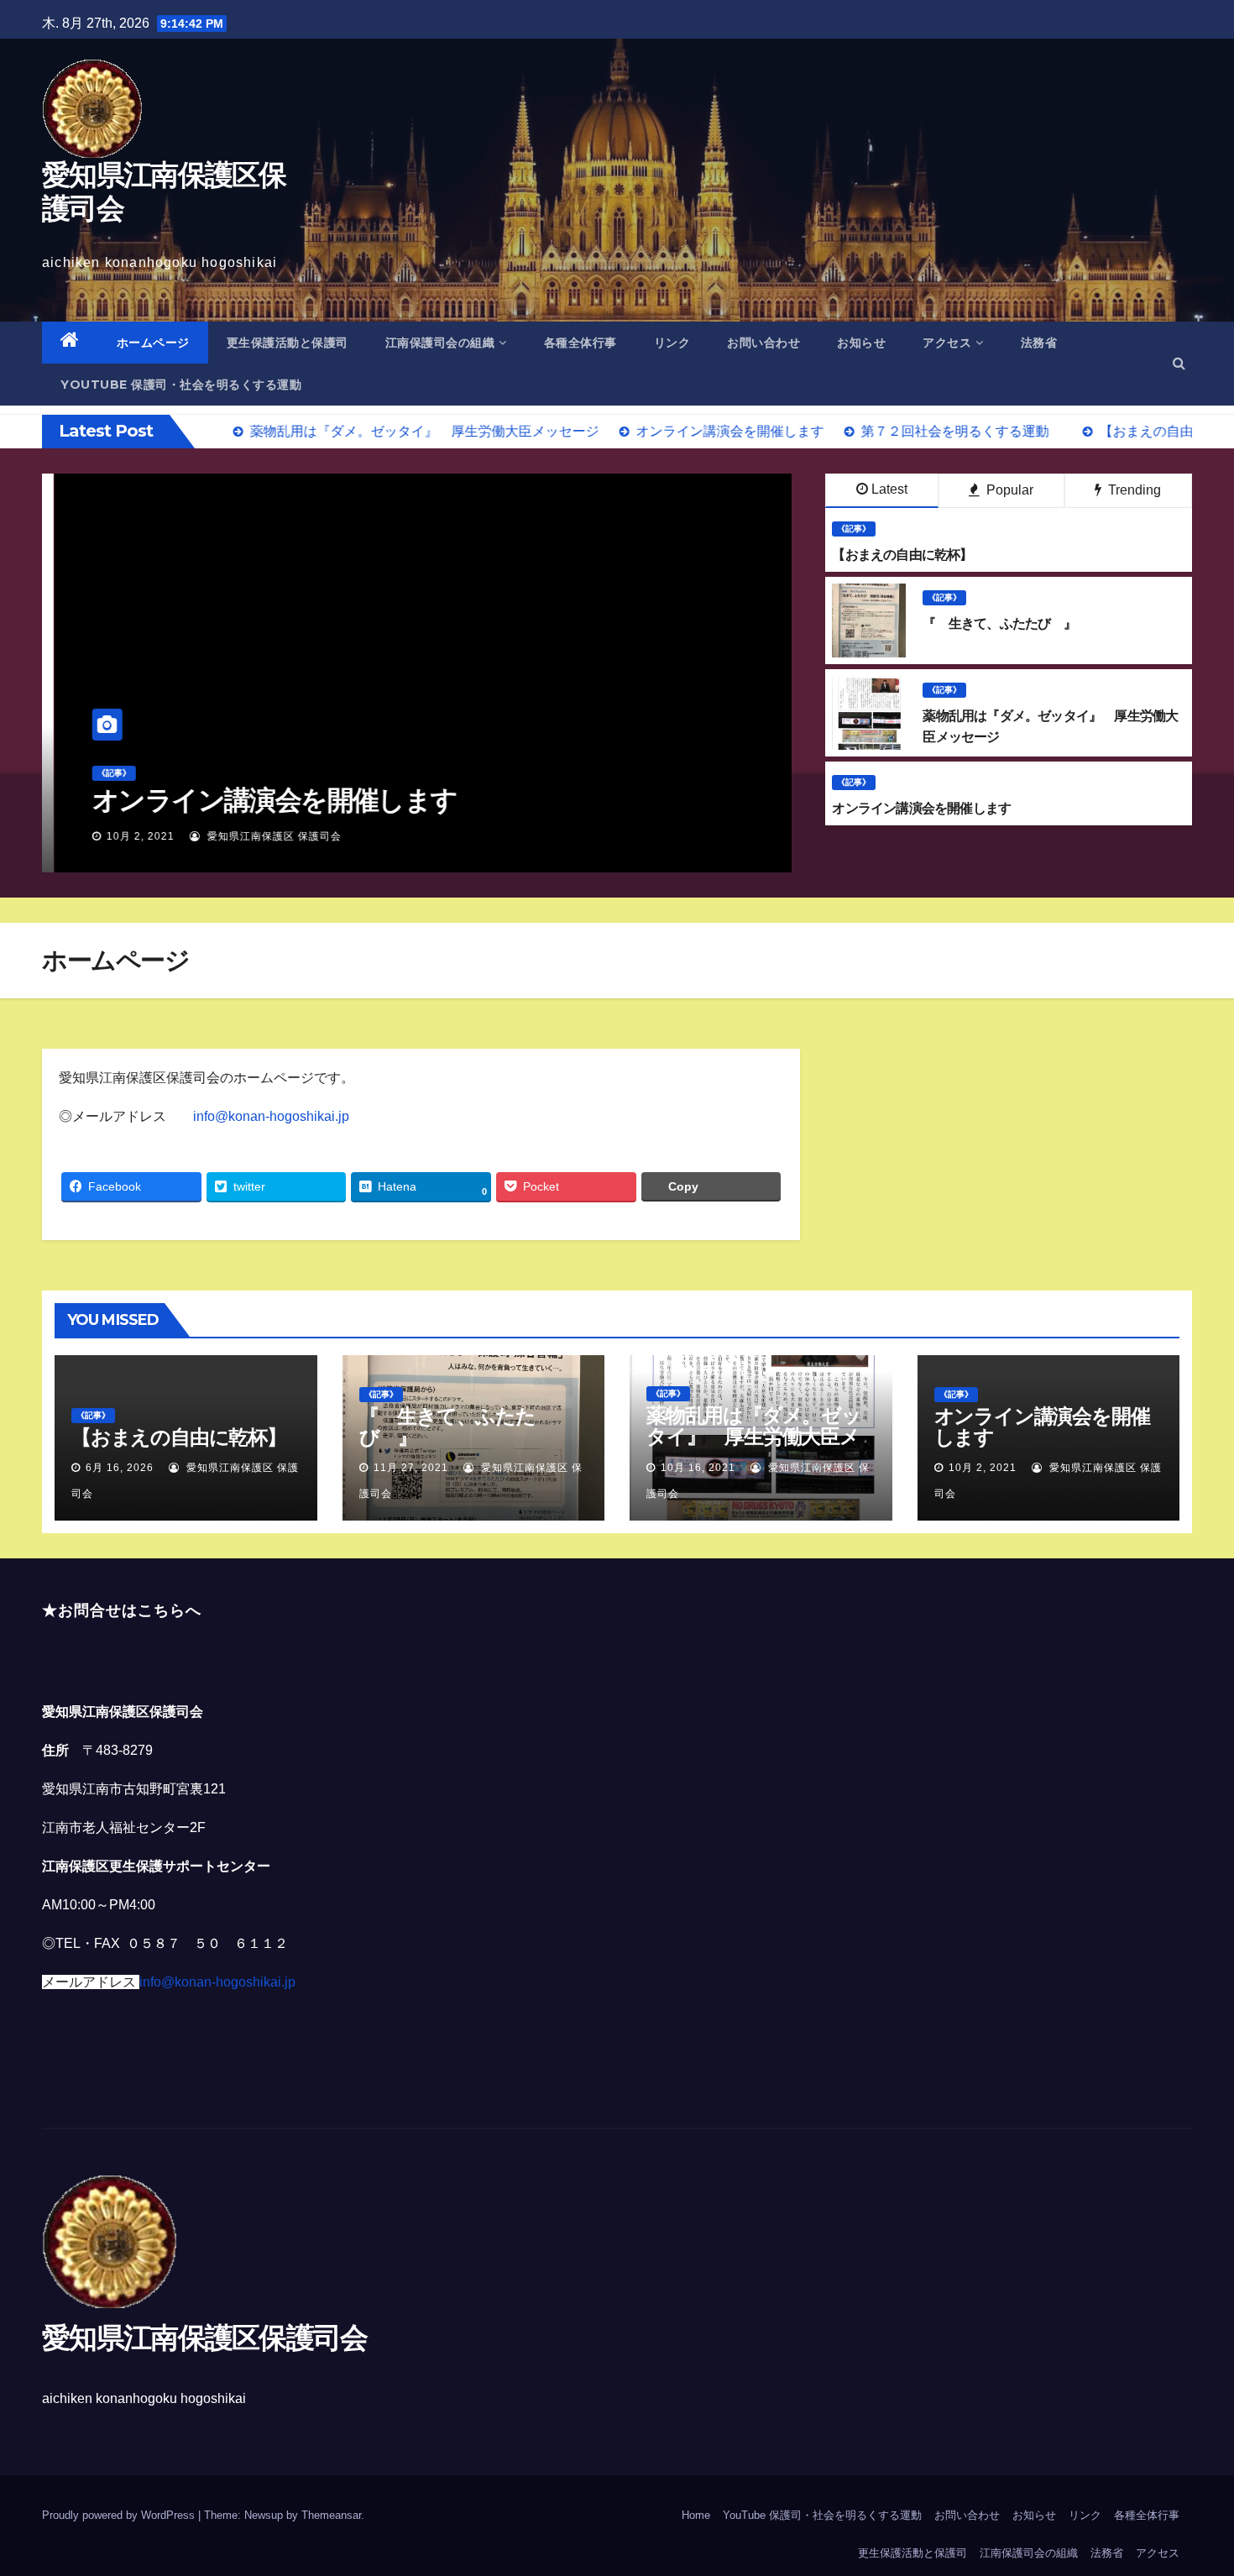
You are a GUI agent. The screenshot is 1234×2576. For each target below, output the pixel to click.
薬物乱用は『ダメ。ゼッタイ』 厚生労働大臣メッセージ (754, 1436)
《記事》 (102, 773)
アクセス (947, 343)
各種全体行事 (580, 343)
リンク (672, 343)
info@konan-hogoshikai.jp (271, 1116)
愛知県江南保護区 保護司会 (260, 836)
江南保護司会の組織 (440, 343)
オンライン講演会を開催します (262, 800)
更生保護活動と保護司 (288, 343)
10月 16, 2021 (698, 1468)
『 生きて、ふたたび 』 (447, 1427)
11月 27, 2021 (411, 1468)
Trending (1133, 490)
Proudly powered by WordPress (120, 2515)
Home (696, 2515)
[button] (1179, 363)
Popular (1008, 490)
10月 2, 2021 (128, 836)
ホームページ (153, 343)
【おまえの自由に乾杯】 (179, 1437)
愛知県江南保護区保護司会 (164, 191)
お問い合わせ (763, 343)
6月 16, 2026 (120, 1468)
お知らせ (861, 343)
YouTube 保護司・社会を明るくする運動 (181, 385)
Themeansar (331, 2515)
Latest (889, 489)
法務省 (1039, 343)
